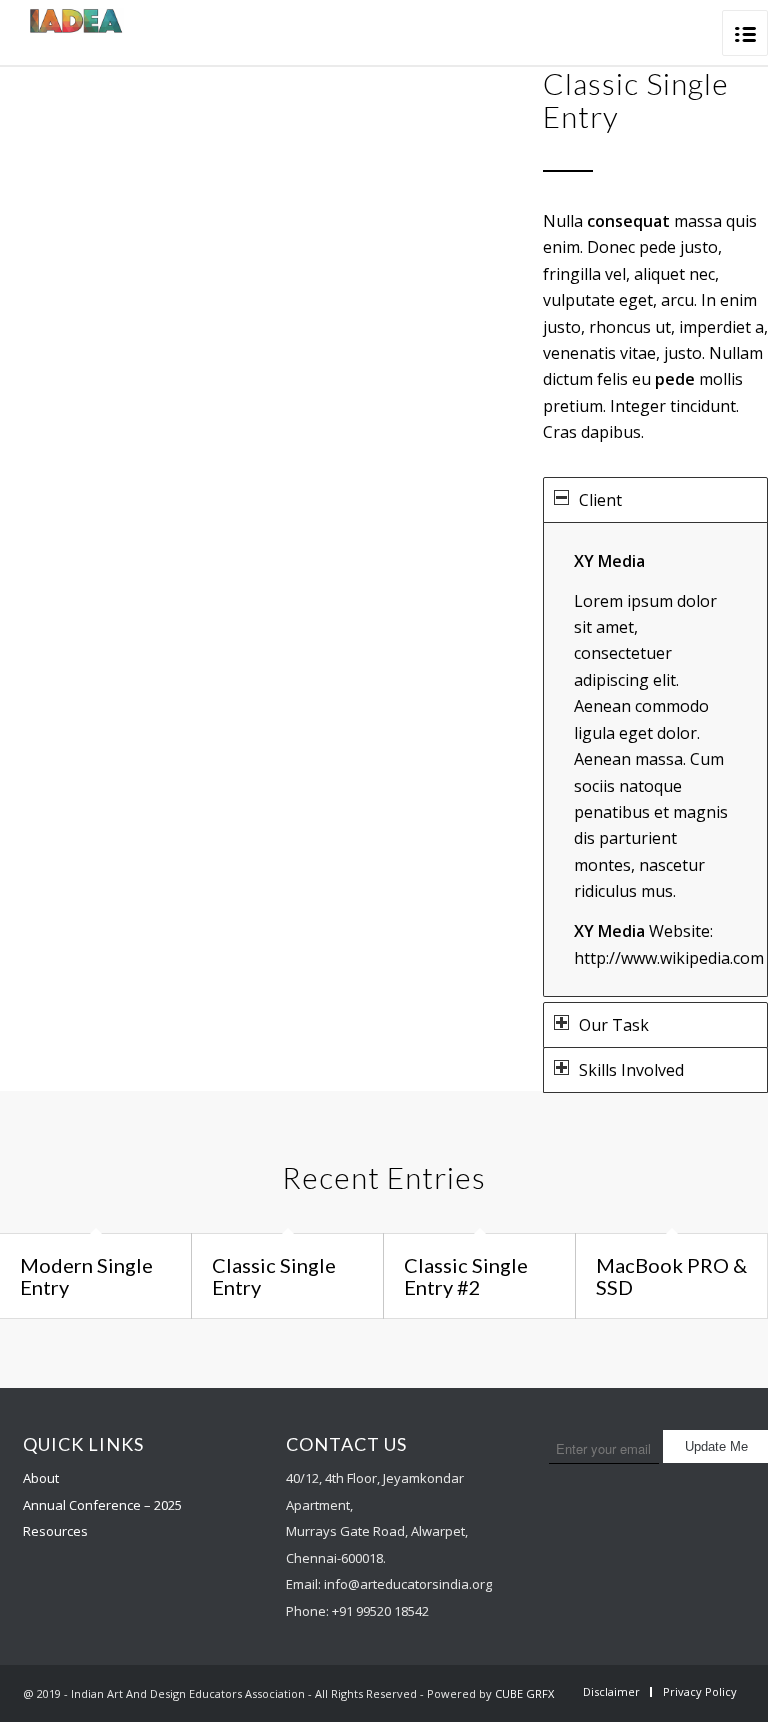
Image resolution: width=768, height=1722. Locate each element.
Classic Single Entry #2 (466, 1276)
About (41, 1478)
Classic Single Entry (274, 1276)
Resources (55, 1531)
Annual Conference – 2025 (102, 1505)
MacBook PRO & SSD (671, 1276)
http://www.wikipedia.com (669, 958)
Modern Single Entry (86, 1276)
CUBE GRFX (524, 1693)
